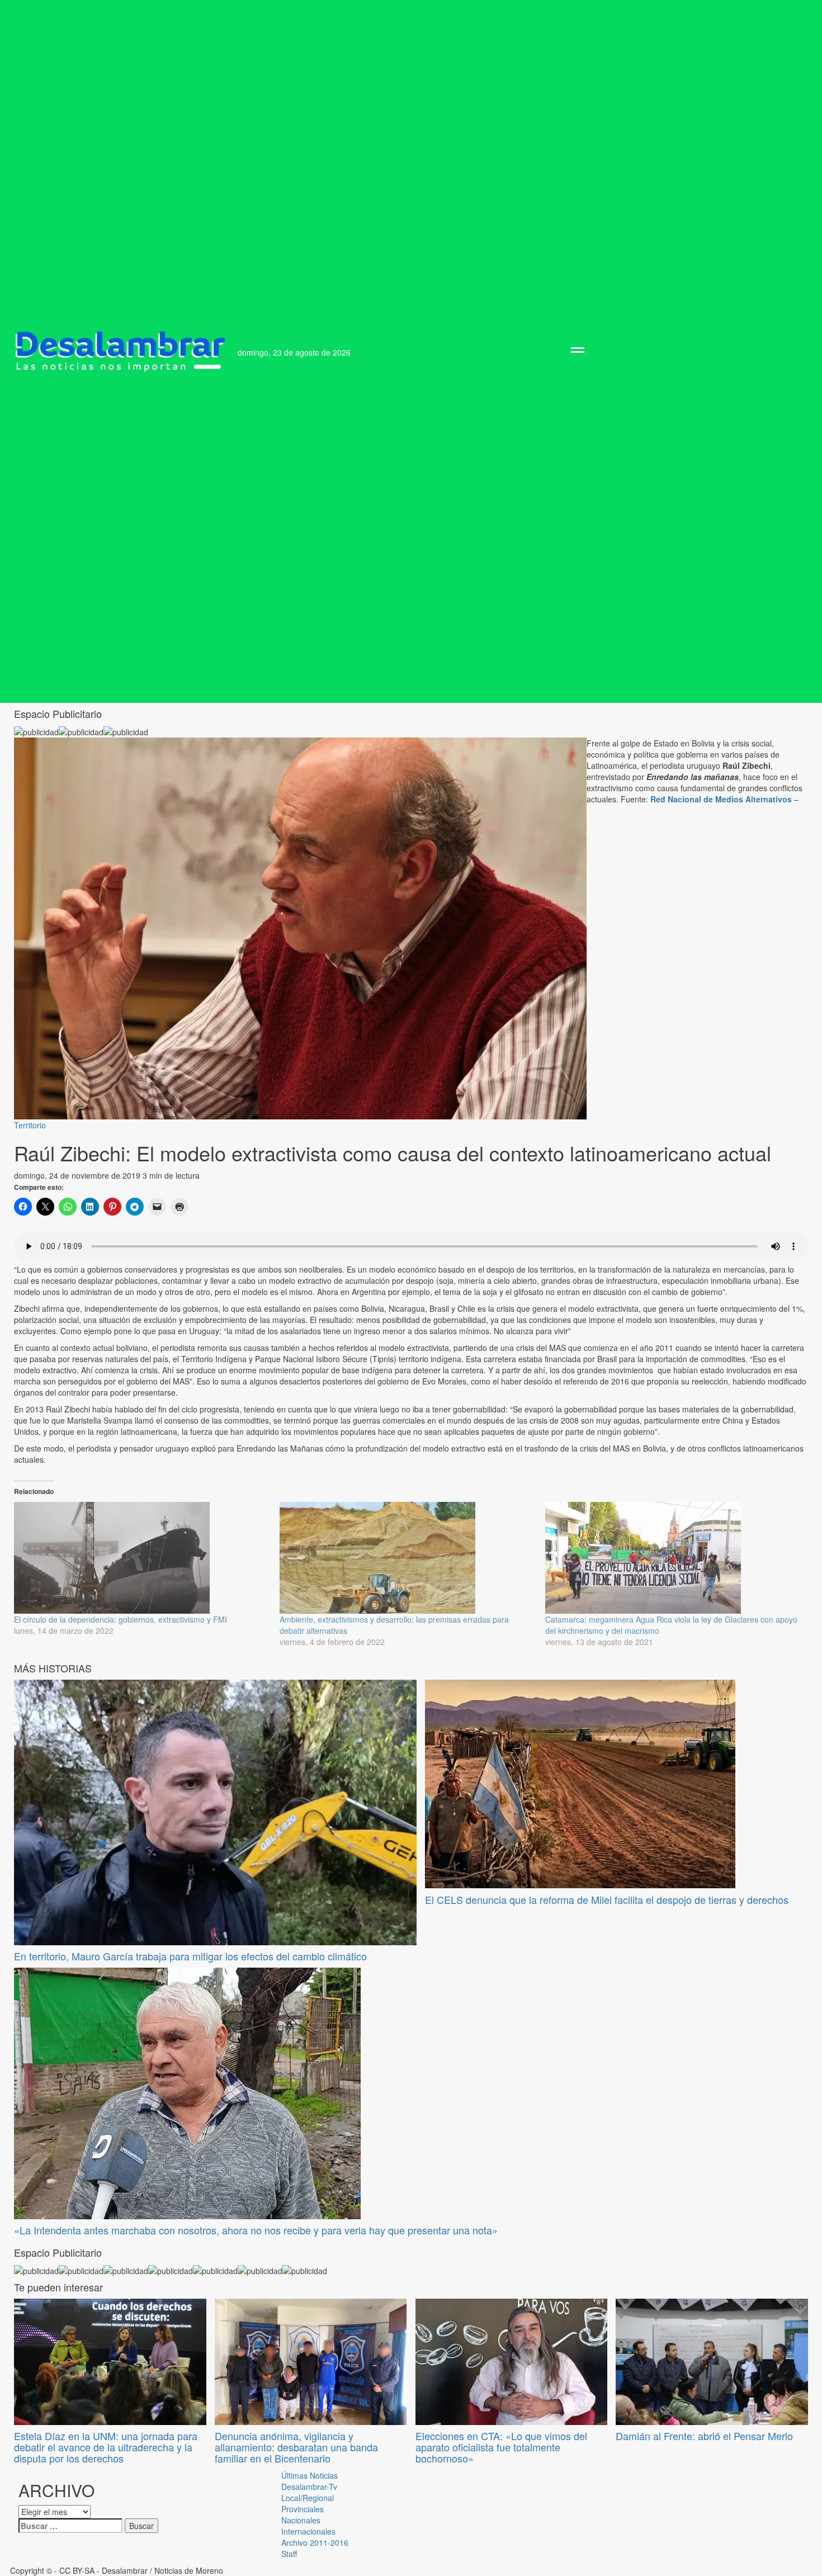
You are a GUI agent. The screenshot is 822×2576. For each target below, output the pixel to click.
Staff (289, 2554)
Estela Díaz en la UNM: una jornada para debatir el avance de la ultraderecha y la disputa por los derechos (106, 2447)
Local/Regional (308, 2498)
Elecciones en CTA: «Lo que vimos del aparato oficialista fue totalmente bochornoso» (501, 2447)
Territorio (30, 1125)
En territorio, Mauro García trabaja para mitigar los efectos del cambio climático (190, 1956)
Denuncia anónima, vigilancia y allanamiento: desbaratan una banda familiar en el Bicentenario (296, 2447)
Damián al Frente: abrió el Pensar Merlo (704, 2436)
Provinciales (303, 2509)
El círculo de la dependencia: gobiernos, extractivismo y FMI (121, 1619)
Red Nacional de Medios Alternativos (721, 799)
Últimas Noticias (310, 2475)
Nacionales (301, 2520)
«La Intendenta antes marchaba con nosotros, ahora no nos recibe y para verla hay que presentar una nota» (256, 2230)
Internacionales (308, 2531)
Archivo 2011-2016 (315, 2542)
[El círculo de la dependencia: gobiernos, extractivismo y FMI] (141, 1558)
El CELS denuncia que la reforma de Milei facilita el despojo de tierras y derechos (607, 1899)
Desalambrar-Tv (309, 2487)
